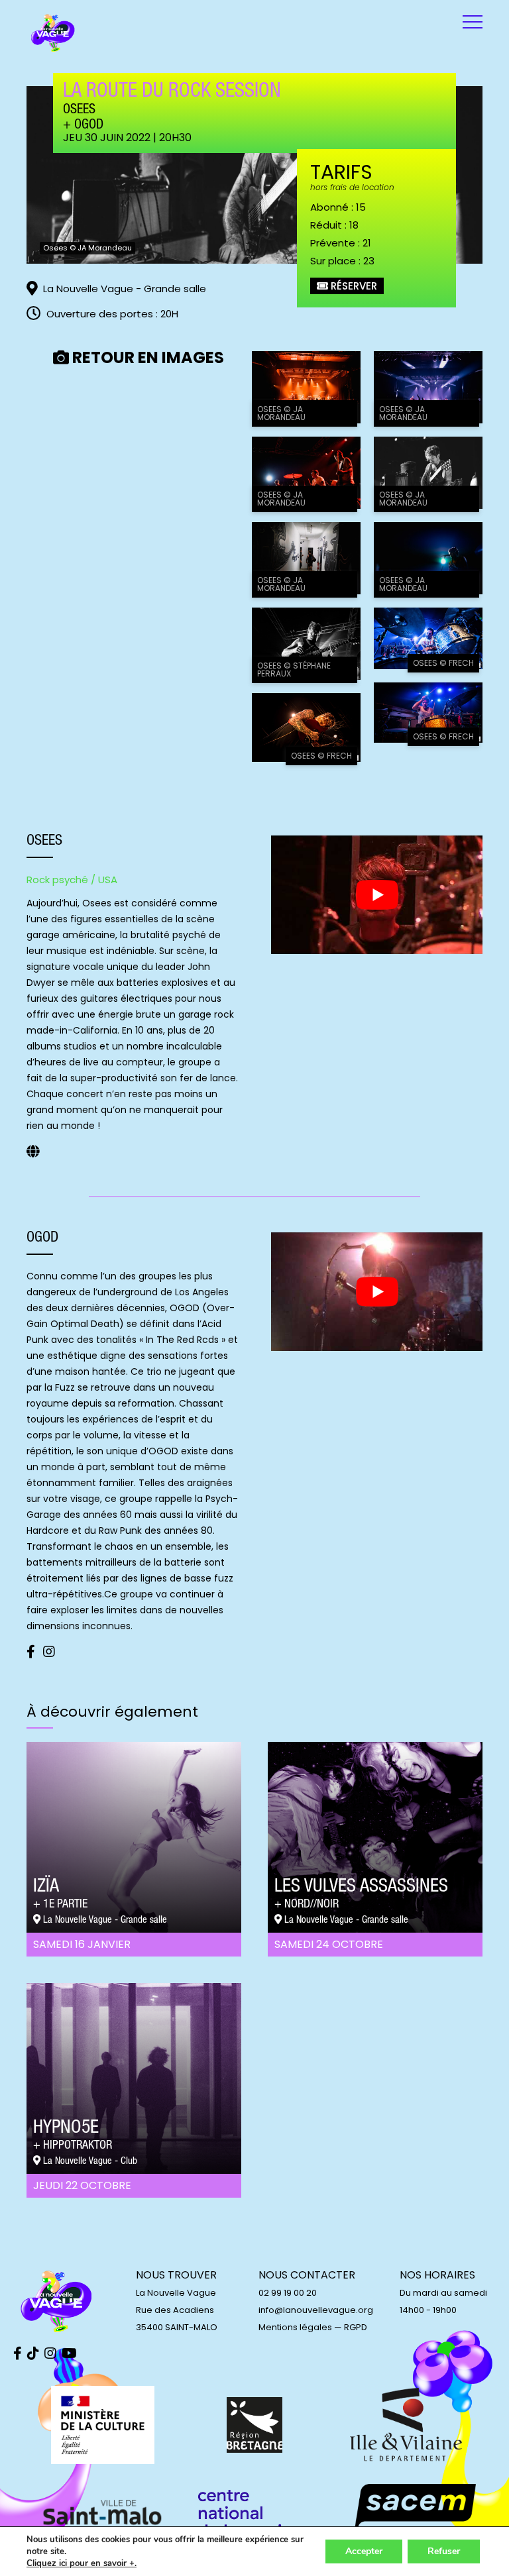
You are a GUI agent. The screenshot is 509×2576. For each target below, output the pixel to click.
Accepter (364, 2551)
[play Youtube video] (377, 895)
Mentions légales (295, 2327)
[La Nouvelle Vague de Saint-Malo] (53, 33)
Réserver (353, 286)
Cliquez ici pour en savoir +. (82, 2563)
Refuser (444, 2551)
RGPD (356, 2327)
